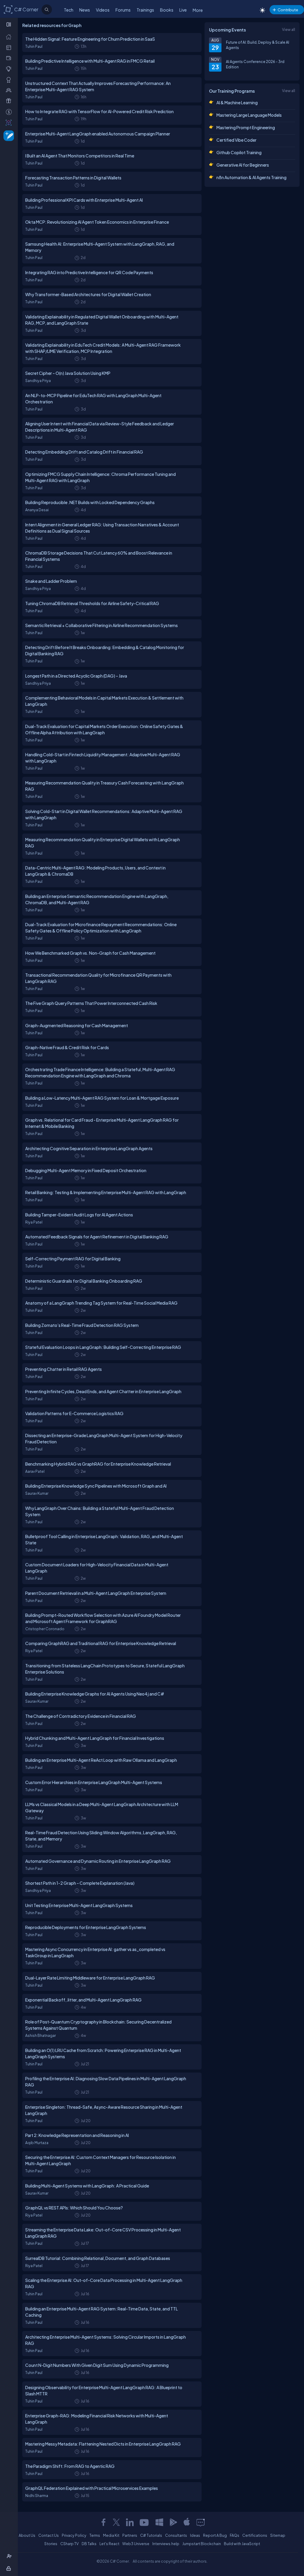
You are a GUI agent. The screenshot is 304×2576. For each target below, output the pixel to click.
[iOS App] (187, 2522)
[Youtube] (145, 2522)
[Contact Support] (201, 2522)
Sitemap (278, 2535)
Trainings (145, 10)
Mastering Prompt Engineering (246, 127)
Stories (51, 2544)
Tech (69, 10)
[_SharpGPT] (10, 122)
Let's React (109, 2544)
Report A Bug (215, 2535)
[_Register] (10, 2556)
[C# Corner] (8, 9)
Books (167, 10)
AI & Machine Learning (237, 102)
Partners (130, 2535)
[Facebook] (103, 2522)
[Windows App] (159, 2522)
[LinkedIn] (130, 2522)
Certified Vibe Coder (236, 140)
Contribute (288, 10)
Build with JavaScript (242, 2544)
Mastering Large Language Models (249, 115)
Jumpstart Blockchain (202, 2544)
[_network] (10, 90)
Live (183, 10)
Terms (95, 2535)
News (85, 10)
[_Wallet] (10, 58)
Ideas (195, 2535)
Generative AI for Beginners (243, 165)
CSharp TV (69, 2544)
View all (289, 29)
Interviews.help (166, 2544)
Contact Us (49, 2535)
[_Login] (10, 2568)
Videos (103, 10)
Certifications (255, 2535)
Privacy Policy (74, 2535)
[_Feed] (10, 37)
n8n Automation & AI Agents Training (251, 177)
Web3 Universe (136, 2544)
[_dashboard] (10, 47)
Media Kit (111, 2535)
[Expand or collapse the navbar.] (9, 24)
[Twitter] (116, 2522)
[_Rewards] (10, 112)
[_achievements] (10, 80)
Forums (123, 10)
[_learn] (10, 69)
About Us (27, 2535)
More (198, 10)
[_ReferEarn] (10, 101)
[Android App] (173, 2522)
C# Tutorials (151, 2535)
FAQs (235, 2535)
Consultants (176, 2535)
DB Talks (89, 2544)
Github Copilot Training (239, 152)
